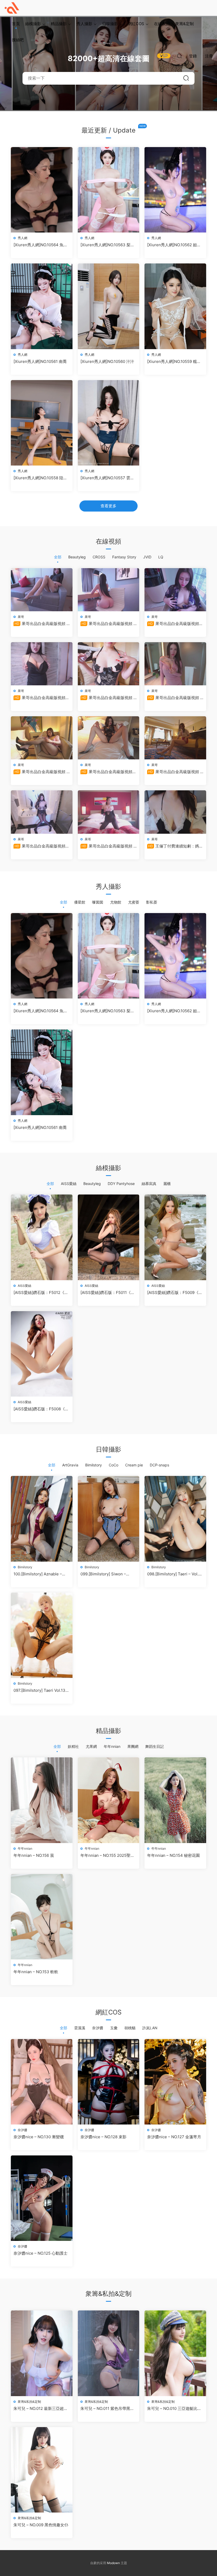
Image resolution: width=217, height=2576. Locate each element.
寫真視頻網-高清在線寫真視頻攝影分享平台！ (12, 8)
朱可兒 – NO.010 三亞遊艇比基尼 (174, 2409)
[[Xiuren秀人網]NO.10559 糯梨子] (175, 306)
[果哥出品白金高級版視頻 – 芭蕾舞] (175, 738)
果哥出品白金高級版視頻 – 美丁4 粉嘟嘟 (108, 624)
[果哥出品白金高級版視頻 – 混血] (109, 664)
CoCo (114, 1465)
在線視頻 (162, 24)
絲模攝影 (33, 24)
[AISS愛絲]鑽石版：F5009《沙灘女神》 (175, 1293)
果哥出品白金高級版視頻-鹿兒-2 (174, 624)
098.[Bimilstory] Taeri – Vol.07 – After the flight (175, 1574)
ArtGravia (70, 1465)
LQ (161, 557)
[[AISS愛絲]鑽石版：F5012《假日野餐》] (42, 1237)
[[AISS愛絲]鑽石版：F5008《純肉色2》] (42, 1354)
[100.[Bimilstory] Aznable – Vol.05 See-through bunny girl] (42, 1519)
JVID (147, 557)
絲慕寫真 (149, 1184)
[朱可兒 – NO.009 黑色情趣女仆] (42, 2470)
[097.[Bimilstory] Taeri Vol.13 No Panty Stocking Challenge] (42, 1635)
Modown (113, 2563)
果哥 (21, 617)
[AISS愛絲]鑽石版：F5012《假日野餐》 (41, 1293)
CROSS (99, 557)
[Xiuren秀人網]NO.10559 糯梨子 (174, 362)
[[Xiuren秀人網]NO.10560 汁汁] (109, 306)
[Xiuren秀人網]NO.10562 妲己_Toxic (174, 245)
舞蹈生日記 (155, 1746)
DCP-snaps (159, 1465)
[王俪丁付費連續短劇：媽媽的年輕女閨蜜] (175, 812)
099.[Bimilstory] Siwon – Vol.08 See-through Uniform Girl (107, 1574)
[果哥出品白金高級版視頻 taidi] (42, 812)
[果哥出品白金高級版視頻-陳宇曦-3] (109, 738)
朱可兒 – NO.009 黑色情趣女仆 (41, 2525)
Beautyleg (77, 557)
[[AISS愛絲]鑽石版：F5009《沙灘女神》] (175, 1237)
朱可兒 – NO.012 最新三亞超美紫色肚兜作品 (41, 2409)
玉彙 (114, 2028)
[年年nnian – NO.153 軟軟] (42, 1917)
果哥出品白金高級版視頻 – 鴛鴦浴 (41, 624)
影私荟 (152, 902)
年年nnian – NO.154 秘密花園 (173, 1855)
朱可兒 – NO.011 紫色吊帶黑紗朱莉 (107, 2409)
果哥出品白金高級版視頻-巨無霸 (40, 698)
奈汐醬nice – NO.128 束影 (103, 2137)
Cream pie (134, 1465)
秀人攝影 (84, 24)
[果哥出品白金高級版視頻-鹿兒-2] (175, 590)
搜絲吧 (18, 40)
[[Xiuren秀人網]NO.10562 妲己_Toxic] (175, 190)
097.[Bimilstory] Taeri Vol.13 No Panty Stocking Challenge (41, 1690)
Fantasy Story (124, 557)
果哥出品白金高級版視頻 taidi (39, 846)
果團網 (133, 1746)
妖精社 (73, 1746)
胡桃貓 (130, 2028)
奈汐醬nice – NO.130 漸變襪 (39, 2137)
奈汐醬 (98, 2028)
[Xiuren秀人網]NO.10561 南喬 (40, 361)
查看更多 (108, 506)
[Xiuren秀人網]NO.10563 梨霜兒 (107, 245)
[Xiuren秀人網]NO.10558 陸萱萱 (40, 478)
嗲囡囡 (98, 902)
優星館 (80, 902)
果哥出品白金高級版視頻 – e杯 (108, 846)
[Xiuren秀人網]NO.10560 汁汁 (107, 361)
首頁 (16, 24)
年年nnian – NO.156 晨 (34, 1855)
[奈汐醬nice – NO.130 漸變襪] (42, 2082)
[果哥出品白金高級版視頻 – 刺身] (42, 738)
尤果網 (91, 1746)
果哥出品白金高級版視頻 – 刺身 (41, 772)
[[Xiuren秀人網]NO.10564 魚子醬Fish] (42, 190)
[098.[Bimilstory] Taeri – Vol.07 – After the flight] (175, 1519)
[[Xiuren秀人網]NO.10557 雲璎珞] (109, 423)
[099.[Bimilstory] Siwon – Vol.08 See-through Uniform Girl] (109, 1519)
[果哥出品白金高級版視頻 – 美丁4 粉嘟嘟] (109, 590)
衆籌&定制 (184, 24)
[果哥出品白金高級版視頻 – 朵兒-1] (175, 664)
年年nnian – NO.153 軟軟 (36, 1972)
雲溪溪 (80, 2028)
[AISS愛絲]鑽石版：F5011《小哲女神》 (108, 1293)
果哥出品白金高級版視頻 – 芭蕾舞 (175, 772)
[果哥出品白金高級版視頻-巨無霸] (42, 664)
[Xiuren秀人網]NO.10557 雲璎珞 (107, 478)
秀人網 (22, 238)
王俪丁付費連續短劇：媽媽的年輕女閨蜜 (175, 846)
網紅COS (136, 24)
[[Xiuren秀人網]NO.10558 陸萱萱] (42, 423)
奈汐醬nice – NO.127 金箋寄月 (174, 2137)
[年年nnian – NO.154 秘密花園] (175, 1800)
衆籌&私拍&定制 (29, 2402)
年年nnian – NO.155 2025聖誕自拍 (107, 1855)
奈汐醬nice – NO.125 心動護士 (40, 2253)
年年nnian (112, 1746)
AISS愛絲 (69, 1184)
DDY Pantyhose (121, 1184)
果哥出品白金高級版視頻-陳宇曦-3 (107, 772)
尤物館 (116, 902)
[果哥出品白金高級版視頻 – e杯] (109, 812)
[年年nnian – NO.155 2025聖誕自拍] (109, 1800)
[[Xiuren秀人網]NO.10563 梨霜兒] (109, 190)
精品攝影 (59, 24)
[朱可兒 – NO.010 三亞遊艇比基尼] (175, 2353)
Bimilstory (94, 1465)
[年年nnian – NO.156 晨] (42, 1800)
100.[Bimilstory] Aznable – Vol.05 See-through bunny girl (38, 1574)
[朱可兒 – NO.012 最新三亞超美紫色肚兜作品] (42, 2353)
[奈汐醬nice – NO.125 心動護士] (42, 2198)
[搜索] (179, 56)
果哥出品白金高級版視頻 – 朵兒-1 (175, 698)
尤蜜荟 (134, 902)
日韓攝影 (110, 24)
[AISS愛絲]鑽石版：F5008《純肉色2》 (41, 1409)
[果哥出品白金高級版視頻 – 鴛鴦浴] (42, 590)
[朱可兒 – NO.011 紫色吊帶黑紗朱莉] (109, 2353)
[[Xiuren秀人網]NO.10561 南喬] (42, 306)
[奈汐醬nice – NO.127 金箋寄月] (175, 2082)
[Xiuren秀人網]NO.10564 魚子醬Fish (40, 245)
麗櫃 (167, 1184)
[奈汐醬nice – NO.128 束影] (109, 2082)
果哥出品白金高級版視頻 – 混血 (108, 698)
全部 (58, 557)
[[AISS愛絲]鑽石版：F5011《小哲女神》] (109, 1237)
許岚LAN (150, 2028)
